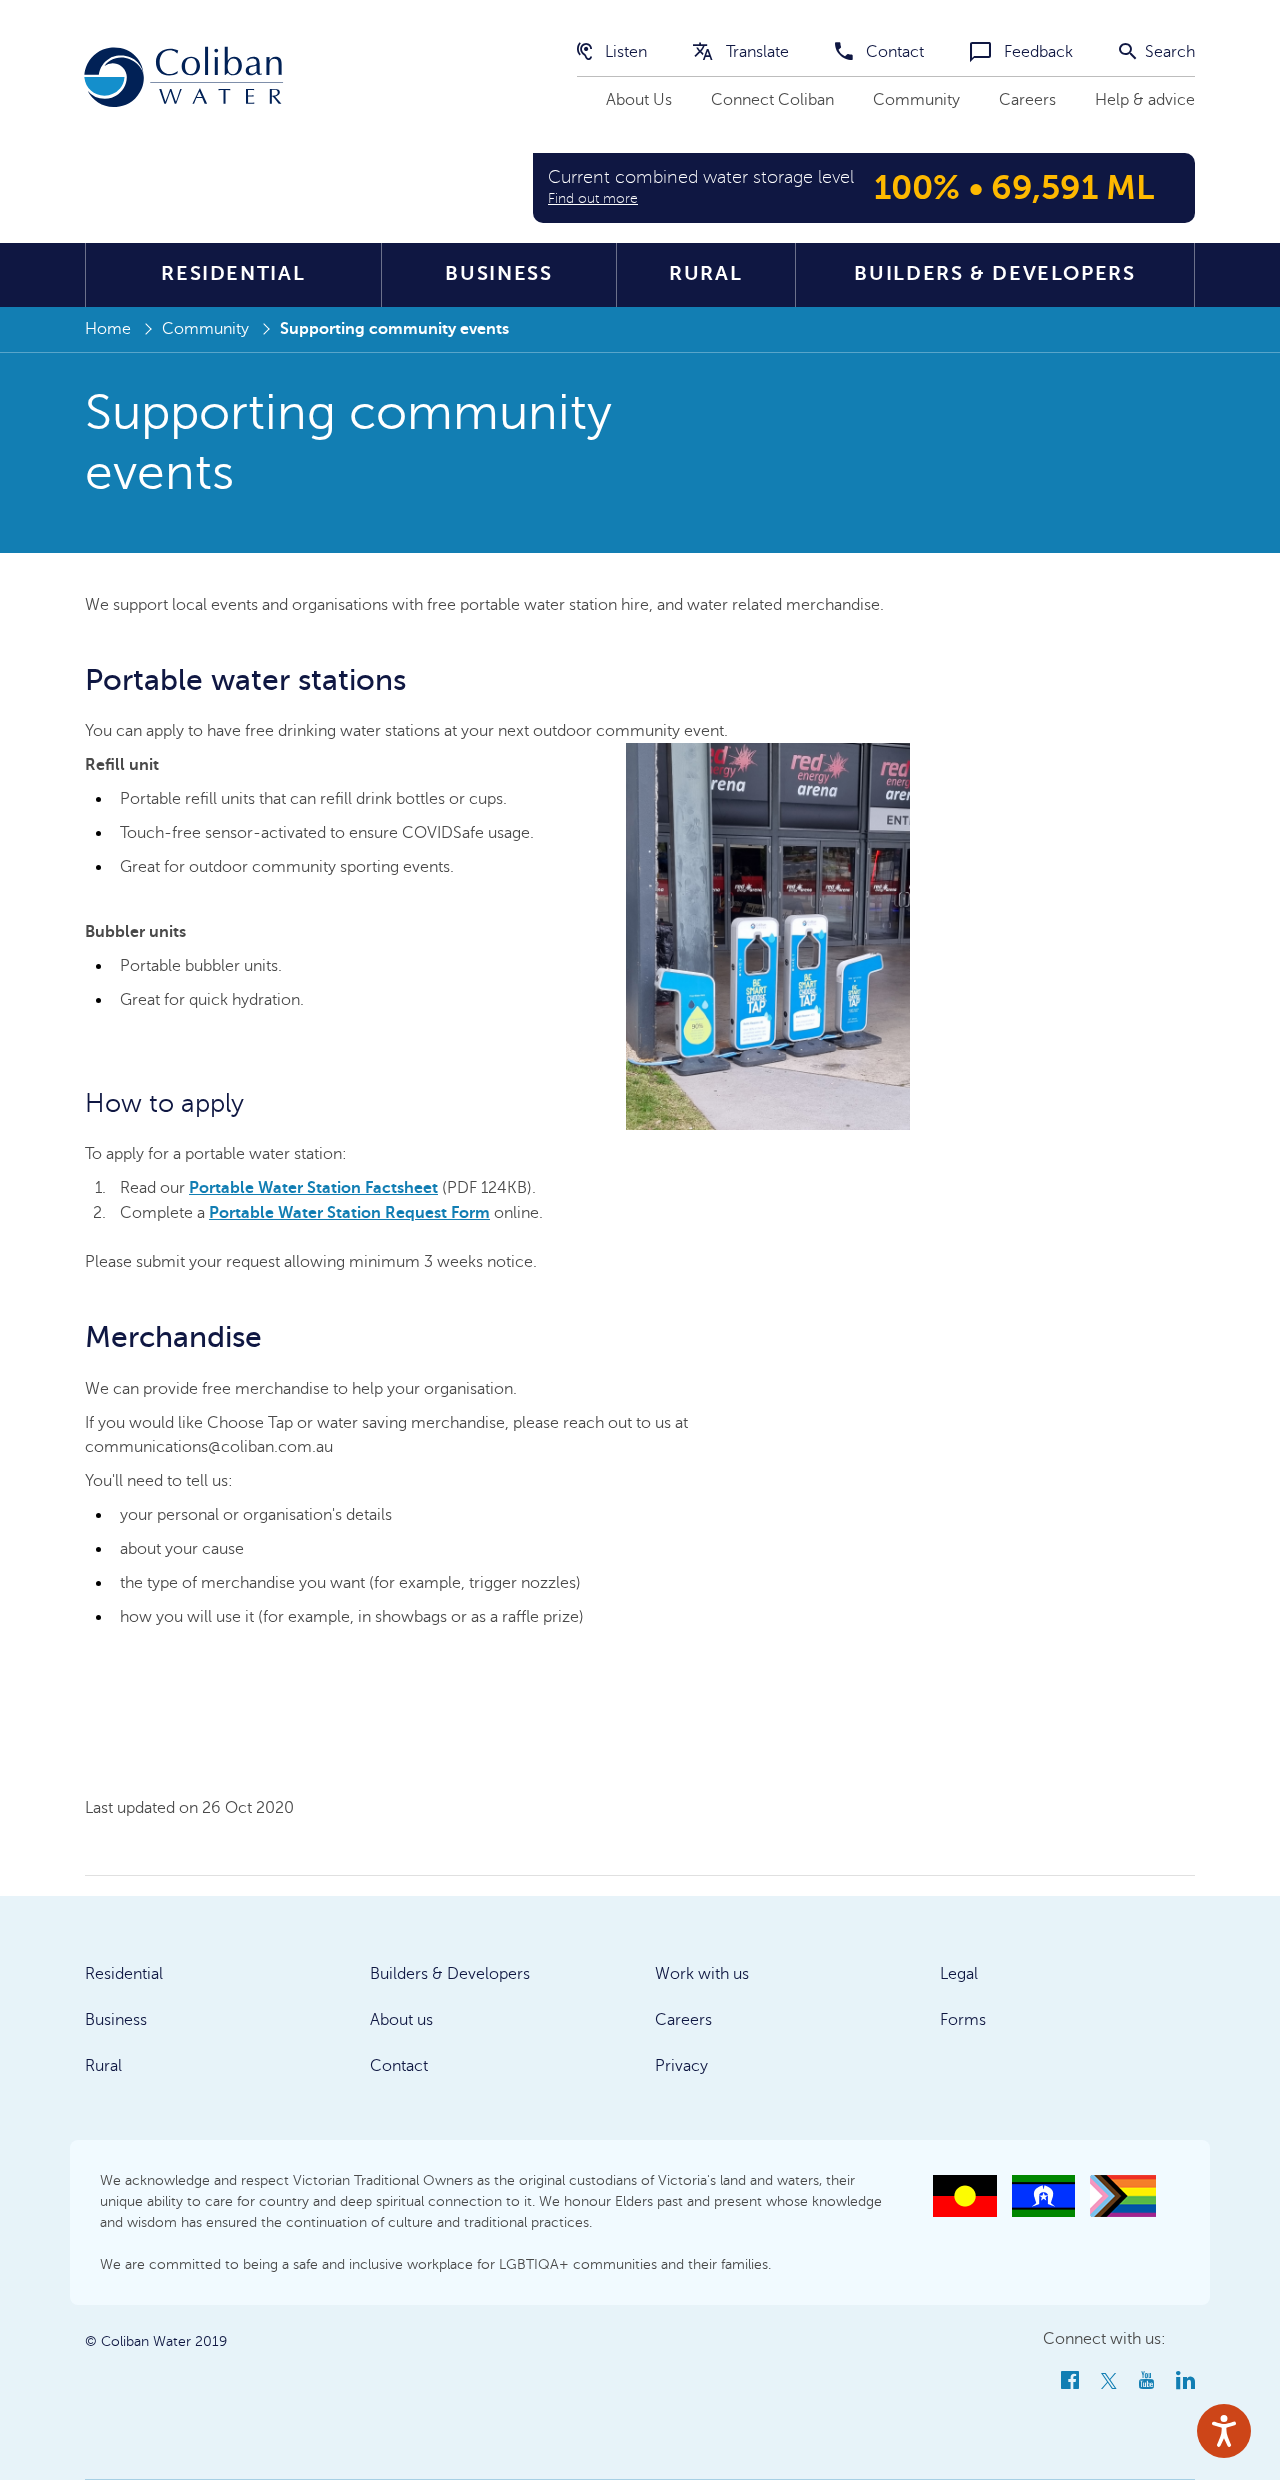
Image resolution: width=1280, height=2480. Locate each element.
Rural (705, 273)
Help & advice (1145, 100)
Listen (624, 52)
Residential (233, 273)
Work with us (702, 1974)
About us (401, 2020)
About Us (639, 100)
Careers (1027, 100)
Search (1168, 52)
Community (916, 100)
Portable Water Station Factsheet (313, 1188)
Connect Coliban (772, 100)
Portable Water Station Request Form (349, 1213)
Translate (755, 52)
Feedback (1036, 52)
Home (108, 329)
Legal (959, 1974)
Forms (963, 2020)
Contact (893, 52)
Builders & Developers (994, 273)
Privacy (681, 2066)
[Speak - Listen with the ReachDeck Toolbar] (1224, 2431)
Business (498, 273)
